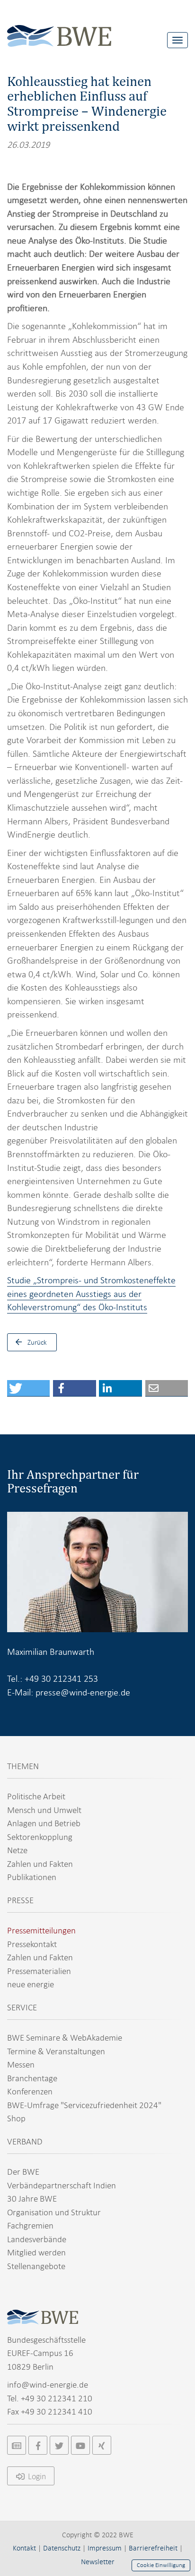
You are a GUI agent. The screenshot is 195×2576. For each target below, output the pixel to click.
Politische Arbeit (36, 1796)
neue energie (31, 1984)
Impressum (105, 2548)
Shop (16, 2118)
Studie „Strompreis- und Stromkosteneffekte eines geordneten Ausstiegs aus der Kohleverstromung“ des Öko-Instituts (91, 1294)
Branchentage (32, 2078)
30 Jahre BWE (32, 2199)
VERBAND (25, 2141)
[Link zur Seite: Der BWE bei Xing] (102, 2445)
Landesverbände (37, 2239)
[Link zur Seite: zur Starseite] (59, 29)
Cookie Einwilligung (161, 2565)
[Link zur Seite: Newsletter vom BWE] (17, 2445)
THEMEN (23, 1766)
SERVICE (22, 2007)
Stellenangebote (36, 2266)
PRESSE (20, 1900)
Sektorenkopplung (40, 1837)
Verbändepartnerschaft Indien (62, 2185)
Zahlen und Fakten (40, 1864)
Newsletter (98, 2562)
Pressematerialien (39, 1971)
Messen (21, 2064)
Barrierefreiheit (153, 2548)
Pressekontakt (32, 1944)
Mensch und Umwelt (44, 1810)
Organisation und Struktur (54, 2212)
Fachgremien (30, 2225)
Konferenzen (30, 2091)
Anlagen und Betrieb (44, 1823)
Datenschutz (62, 2548)
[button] (28, 1388)
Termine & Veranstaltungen (56, 2051)
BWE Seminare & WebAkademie (65, 2038)
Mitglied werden (36, 2252)
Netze (17, 1850)
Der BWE (23, 2172)
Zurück (37, 1342)
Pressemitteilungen (41, 1930)
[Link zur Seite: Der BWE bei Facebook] (38, 2445)
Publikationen (32, 1877)
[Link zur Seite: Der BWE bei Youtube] (80, 2445)
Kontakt (24, 2548)
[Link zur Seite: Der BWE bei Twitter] (59, 2445)
